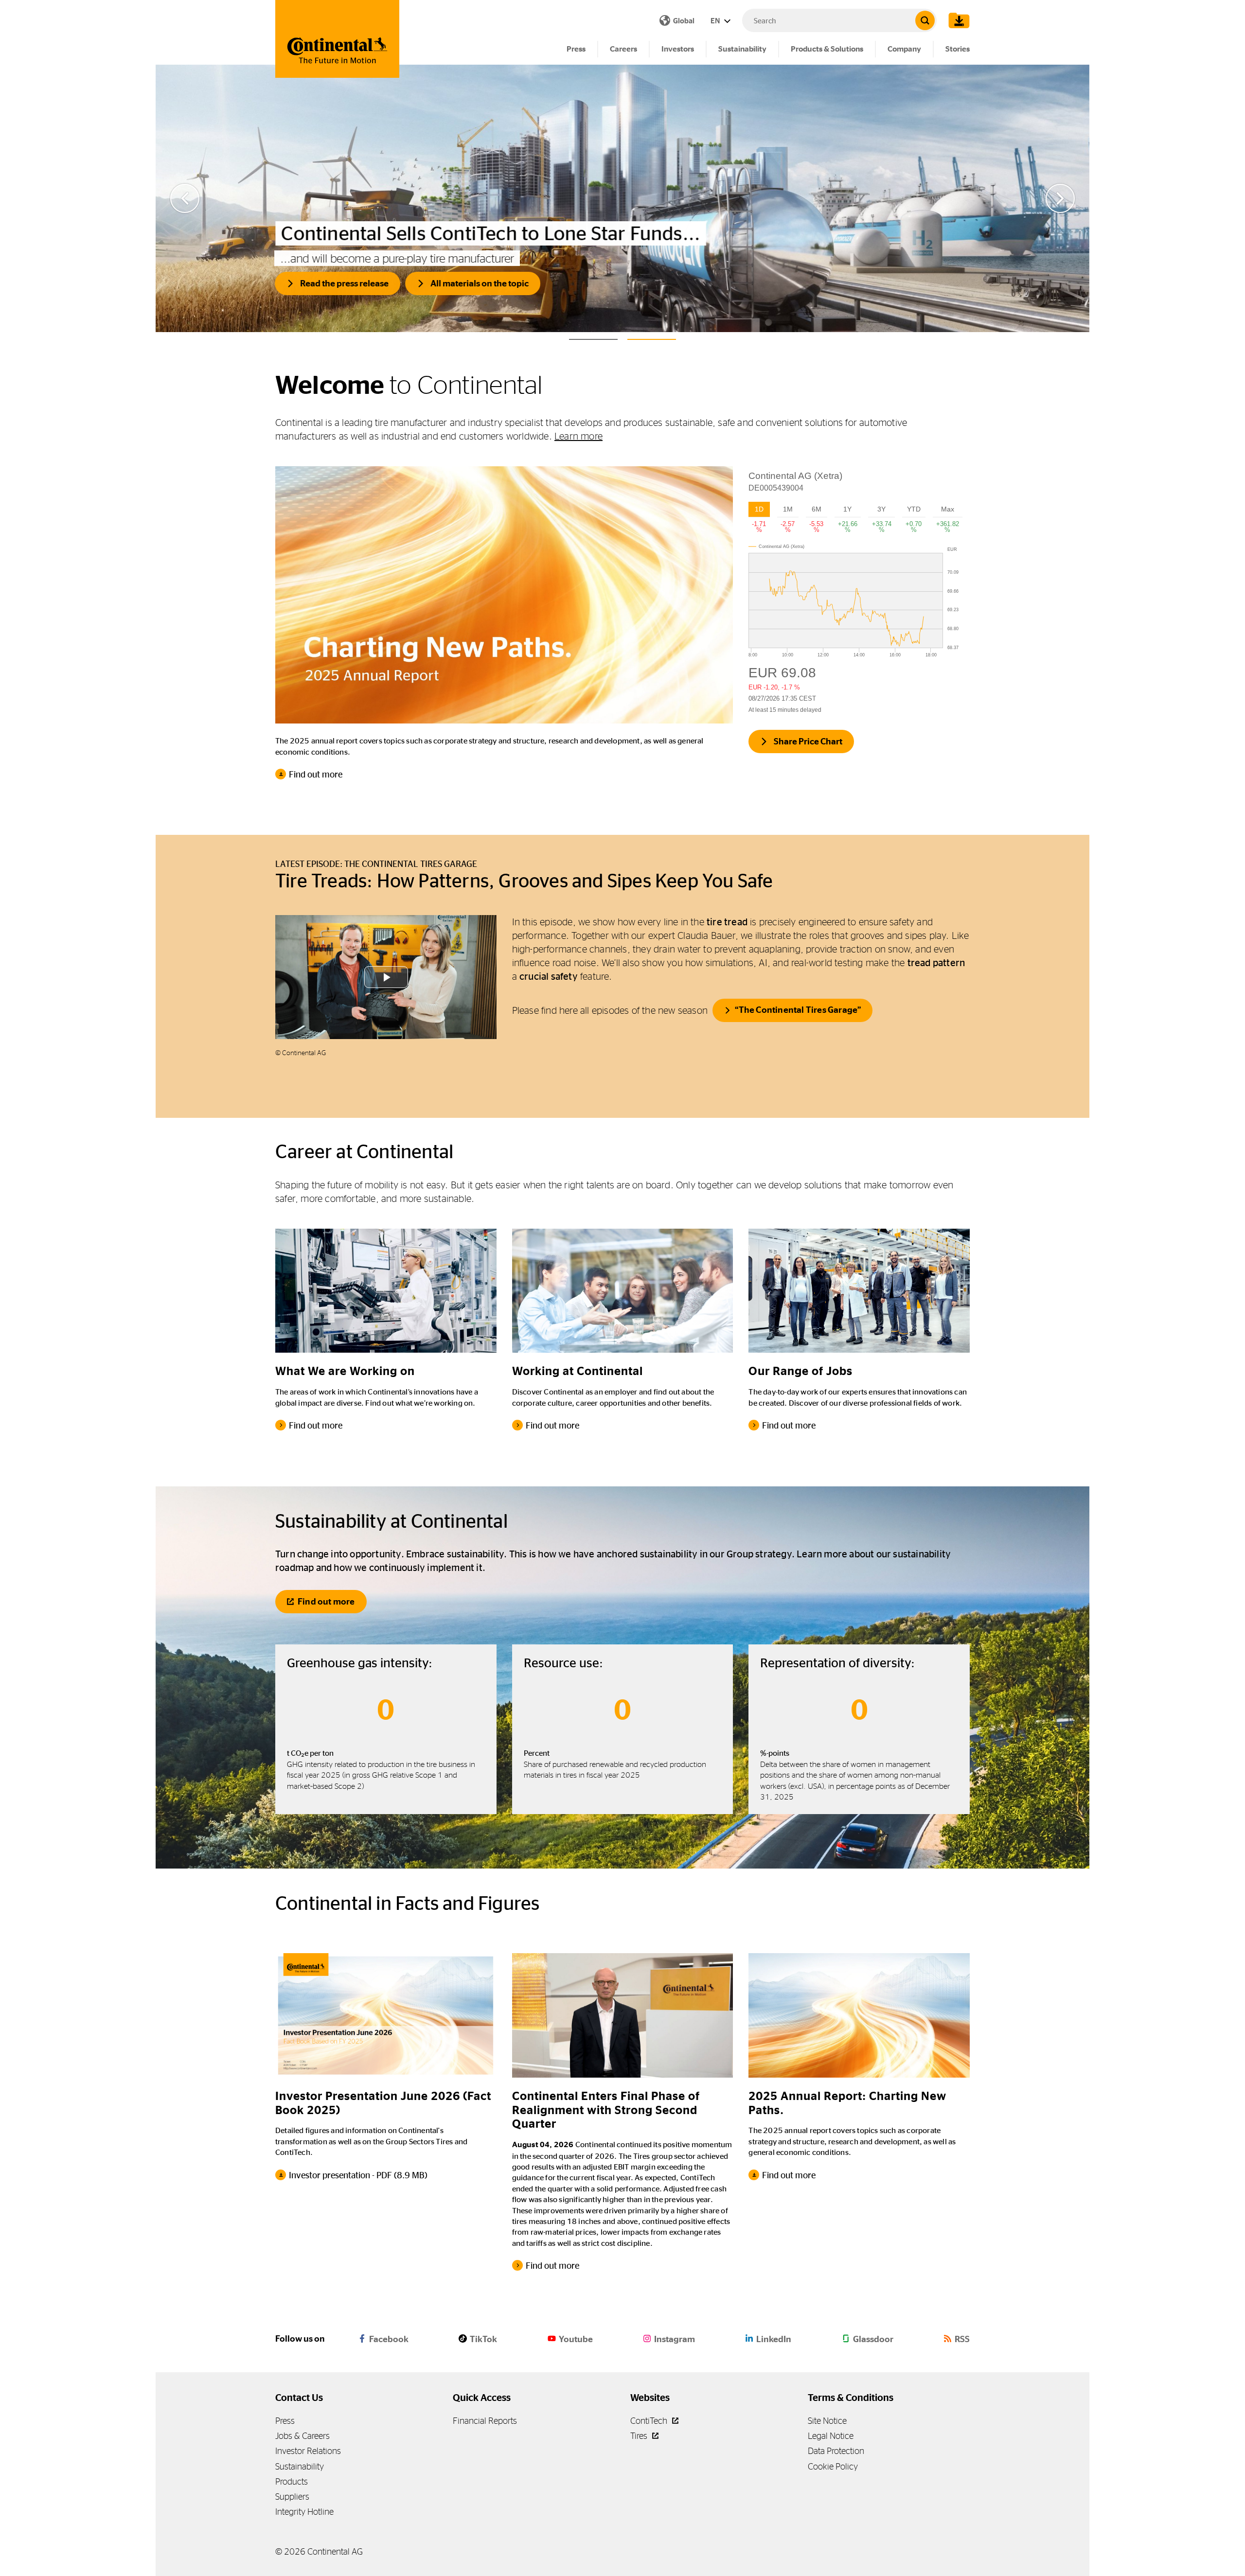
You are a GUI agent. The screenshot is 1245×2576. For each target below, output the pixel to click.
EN (716, 21)
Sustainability (742, 49)
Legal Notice (831, 2436)
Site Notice (827, 2421)
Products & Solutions (827, 49)
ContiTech (650, 2421)
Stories (958, 49)
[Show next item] (1060, 198)
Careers (623, 49)
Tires (640, 2436)
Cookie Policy (833, 2466)
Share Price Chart (808, 741)
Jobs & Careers (302, 2436)
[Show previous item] (185, 198)
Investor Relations (308, 2451)
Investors (678, 49)
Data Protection (836, 2451)
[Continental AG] (337, 39)
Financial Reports (485, 2421)
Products (292, 2481)
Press (576, 49)
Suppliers (292, 2497)
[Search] (925, 20)
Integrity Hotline (304, 2512)
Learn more (578, 436)
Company (904, 49)
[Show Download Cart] (957, 20)
